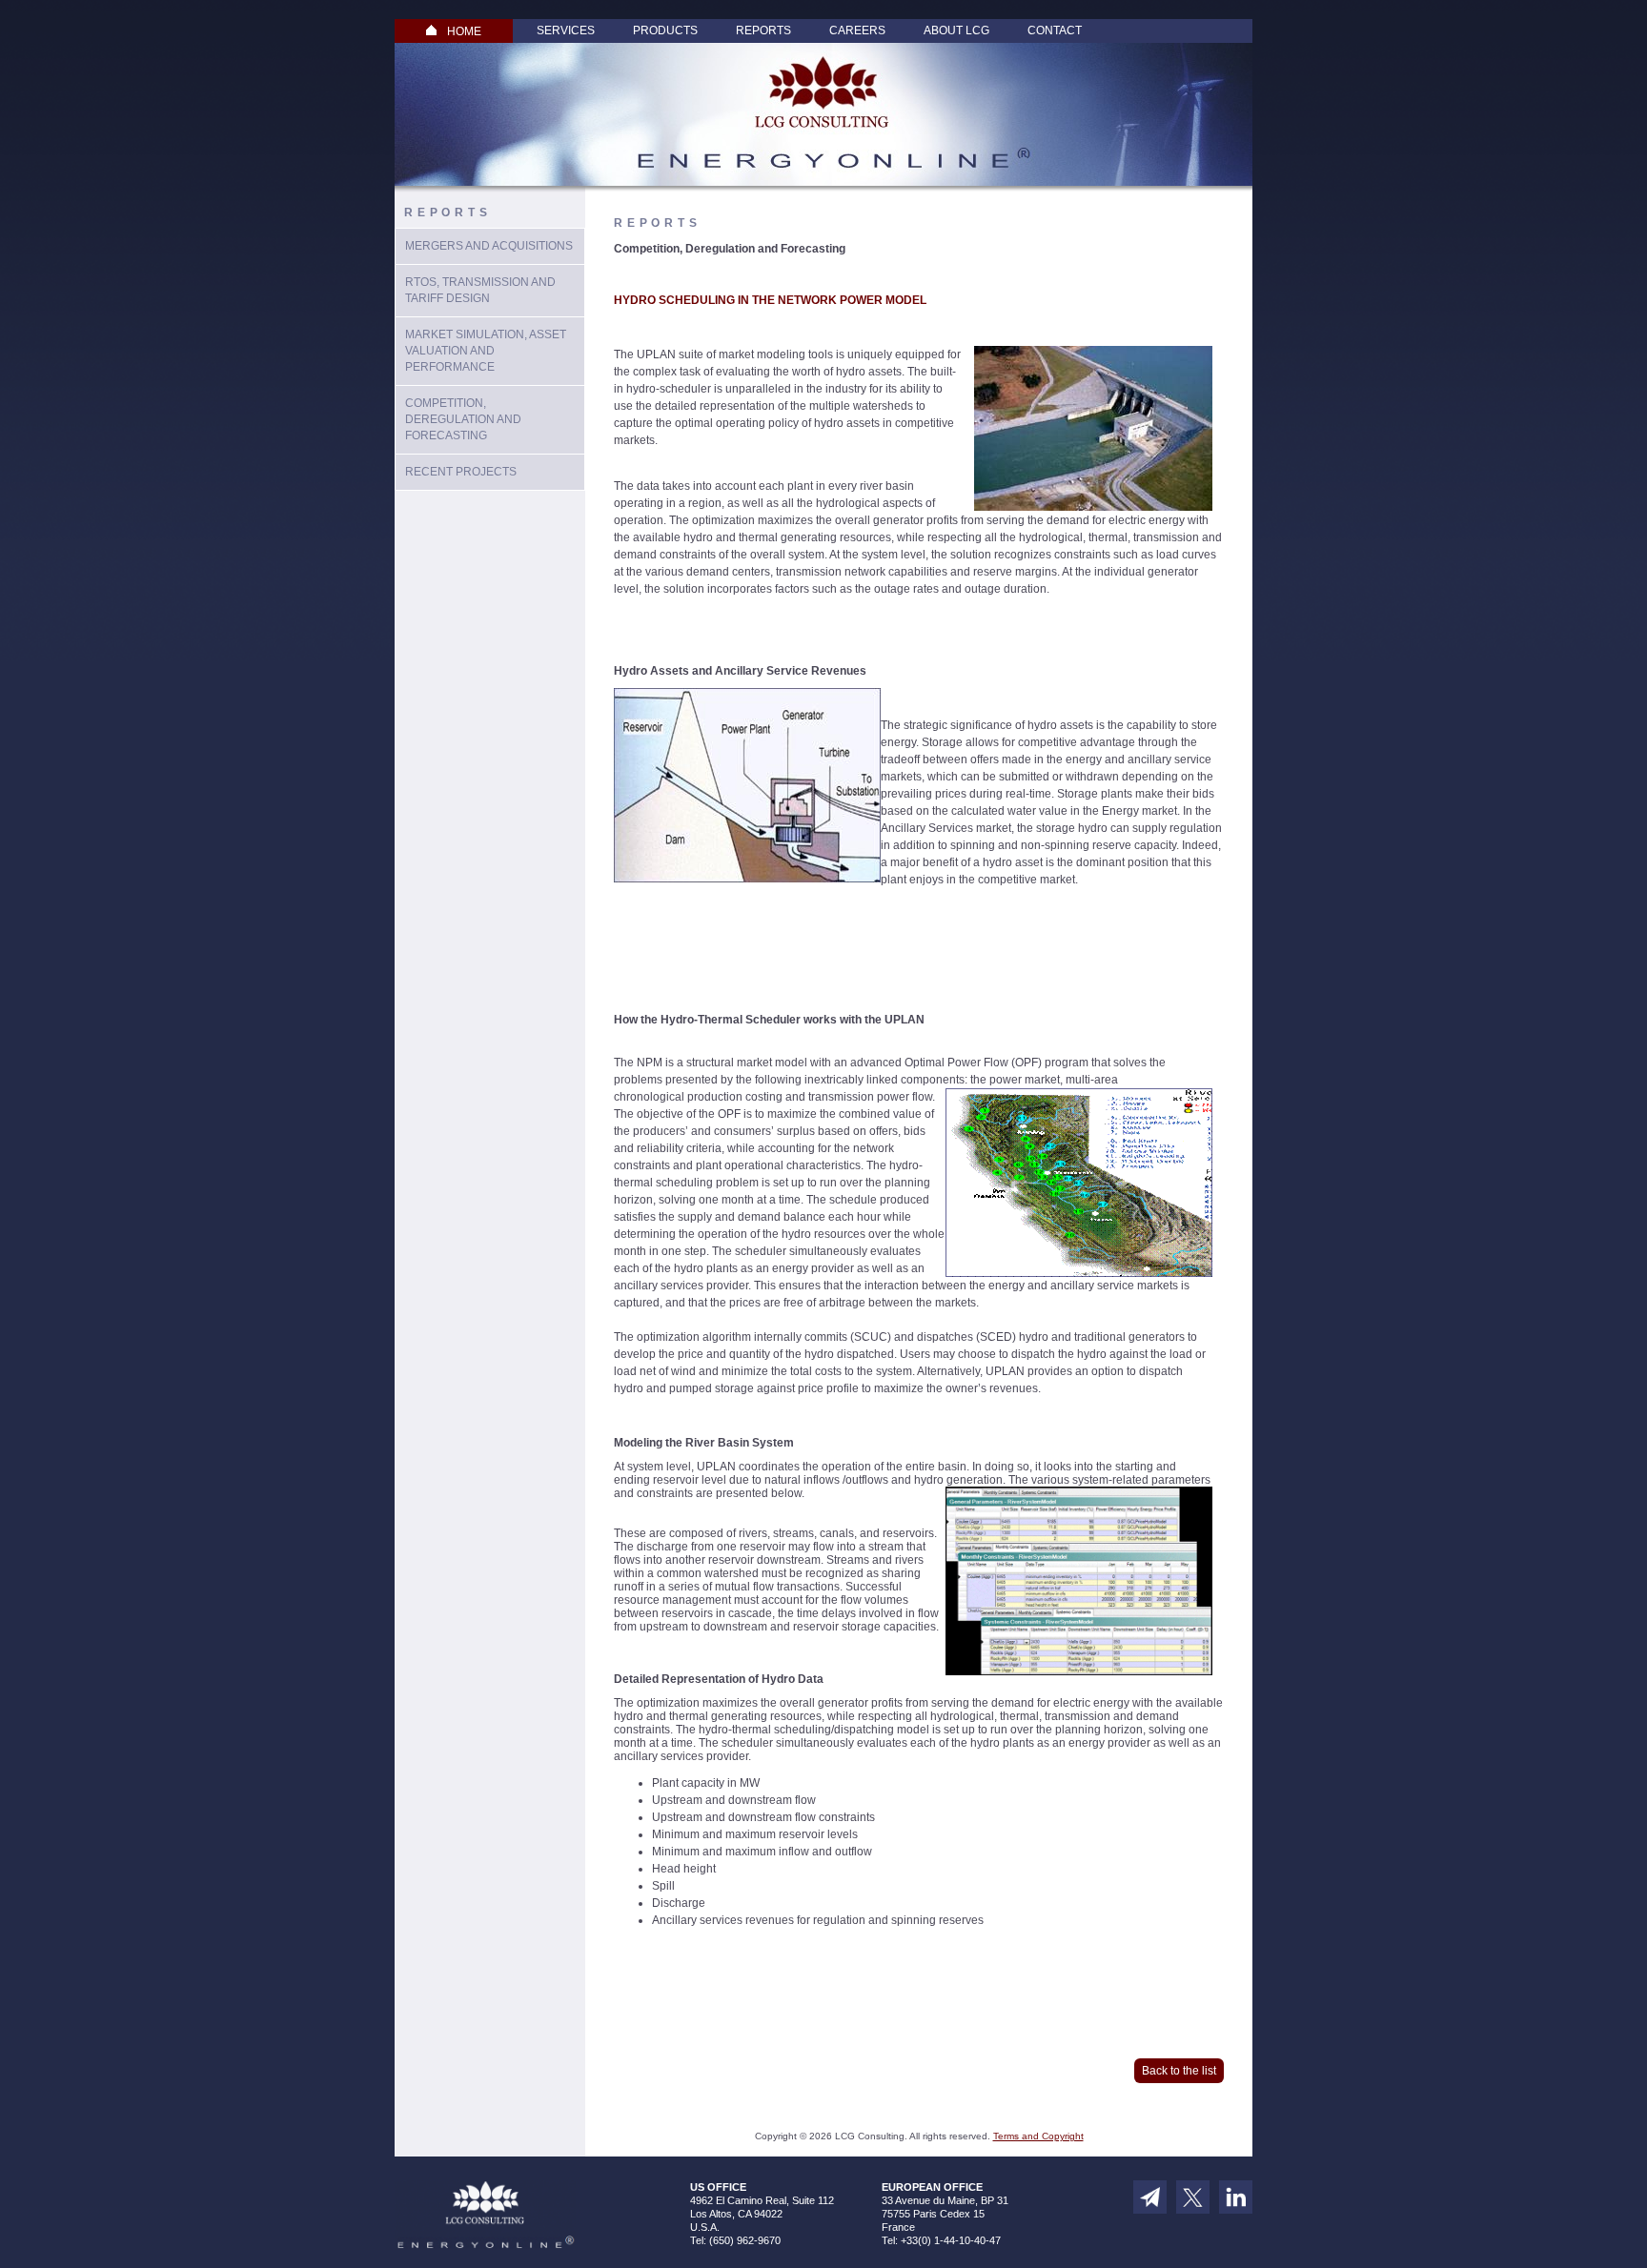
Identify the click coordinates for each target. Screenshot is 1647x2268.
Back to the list (1179, 2071)
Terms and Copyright (1038, 2136)
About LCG (956, 30)
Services (566, 30)
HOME (464, 31)
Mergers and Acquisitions (489, 246)
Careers (857, 30)
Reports (763, 30)
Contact (1055, 30)
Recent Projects (461, 472)
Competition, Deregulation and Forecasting (463, 419)
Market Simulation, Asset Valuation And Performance (486, 351)
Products (665, 30)
